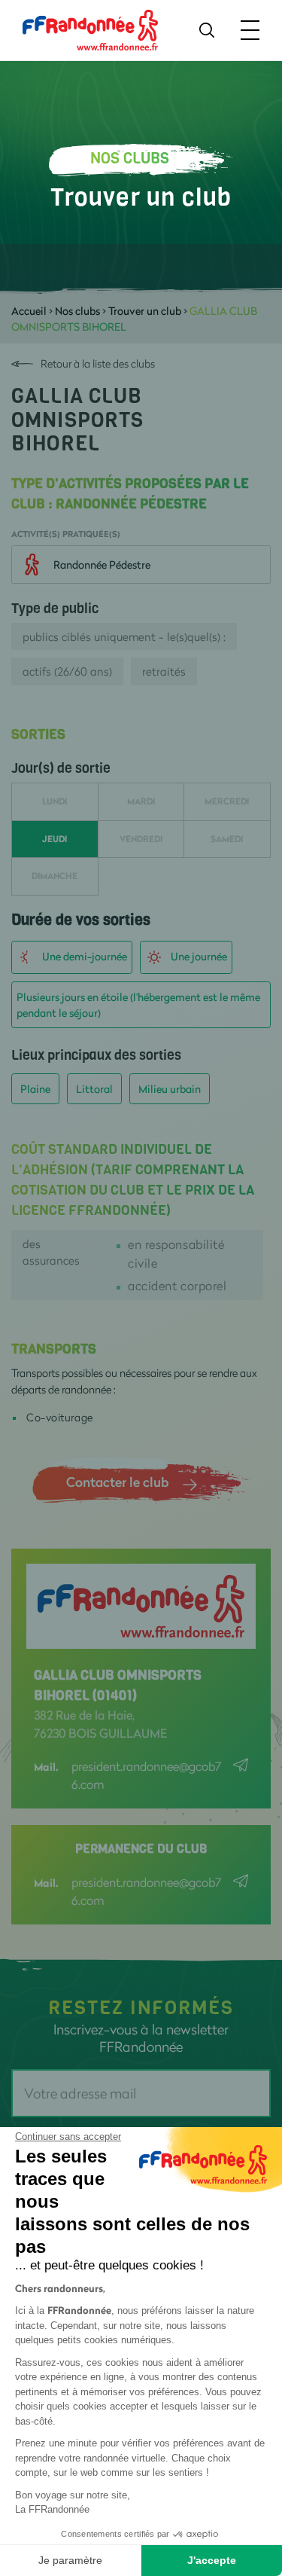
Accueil (29, 311)
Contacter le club (117, 1482)
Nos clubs (77, 311)
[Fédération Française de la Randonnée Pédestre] (90, 29)
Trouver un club (145, 311)
